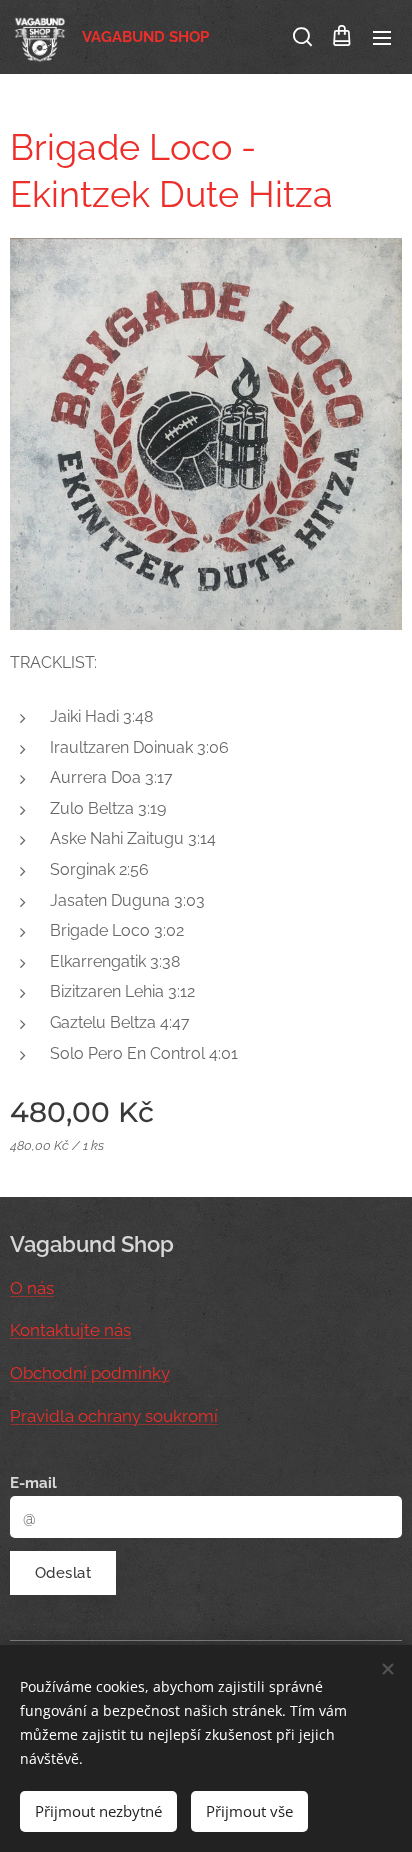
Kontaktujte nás (70, 1330)
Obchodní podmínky (90, 1373)
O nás (32, 1288)
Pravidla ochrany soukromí (114, 1416)
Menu (382, 37)
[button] (301, 37)
